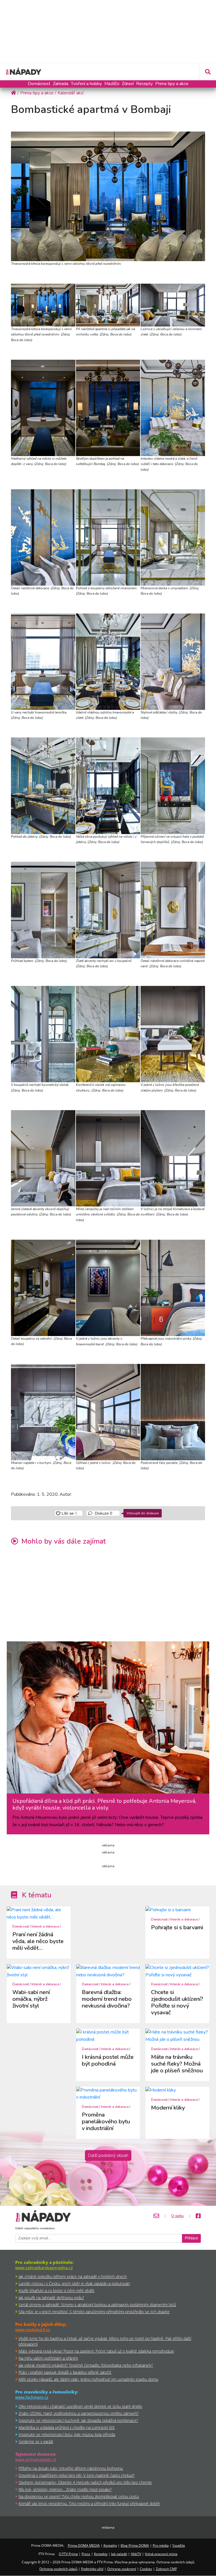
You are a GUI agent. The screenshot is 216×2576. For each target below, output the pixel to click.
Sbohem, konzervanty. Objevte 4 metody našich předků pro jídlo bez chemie (85, 2482)
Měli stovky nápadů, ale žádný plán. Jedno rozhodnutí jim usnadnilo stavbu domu (88, 2379)
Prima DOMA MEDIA (84, 2545)
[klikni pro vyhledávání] (208, 72)
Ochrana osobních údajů (58, 2569)
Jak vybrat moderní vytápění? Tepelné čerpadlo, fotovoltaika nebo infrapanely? (86, 2365)
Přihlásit (191, 2238)
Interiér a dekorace (45, 1927)
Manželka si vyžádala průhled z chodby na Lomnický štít (67, 2427)
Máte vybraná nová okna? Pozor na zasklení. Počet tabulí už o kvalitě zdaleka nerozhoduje (96, 2351)
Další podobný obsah (108, 2155)
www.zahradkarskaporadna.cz (44, 2268)
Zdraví (128, 84)
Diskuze (103, 1513)
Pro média (161, 2545)
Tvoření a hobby (86, 84)
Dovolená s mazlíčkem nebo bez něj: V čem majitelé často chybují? (77, 2475)
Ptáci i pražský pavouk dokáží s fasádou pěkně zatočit (65, 2372)
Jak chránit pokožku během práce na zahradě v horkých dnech (73, 2276)
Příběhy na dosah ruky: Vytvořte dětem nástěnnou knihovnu (71, 2468)
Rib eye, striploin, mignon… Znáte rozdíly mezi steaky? (65, 2489)
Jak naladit (119, 2554)
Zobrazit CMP (166, 2569)
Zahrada (61, 84)
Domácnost (39, 84)
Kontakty (110, 2545)
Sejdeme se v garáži (36, 2441)
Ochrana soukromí (122, 2569)
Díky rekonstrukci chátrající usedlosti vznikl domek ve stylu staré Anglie (80, 2406)
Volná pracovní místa (161, 2554)
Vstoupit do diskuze (143, 1513)
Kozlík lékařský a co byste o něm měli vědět (57, 2291)
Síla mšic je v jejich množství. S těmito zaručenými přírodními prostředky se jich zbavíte (94, 2312)
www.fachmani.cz (32, 2397)
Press (86, 2554)
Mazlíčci (112, 84)
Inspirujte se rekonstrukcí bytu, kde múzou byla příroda (67, 2434)
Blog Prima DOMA (135, 2545)
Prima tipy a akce (172, 84)
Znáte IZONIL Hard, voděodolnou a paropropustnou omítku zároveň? (79, 2413)
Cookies (146, 2569)
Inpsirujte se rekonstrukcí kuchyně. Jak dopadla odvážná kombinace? (78, 2420)
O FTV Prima (68, 2554)
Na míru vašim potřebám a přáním (48, 2358)
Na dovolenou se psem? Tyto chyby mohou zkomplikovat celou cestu (79, 2496)
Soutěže (179, 2545)
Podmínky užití (92, 2569)
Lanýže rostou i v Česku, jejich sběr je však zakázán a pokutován (74, 2283)
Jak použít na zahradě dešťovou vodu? (51, 2298)
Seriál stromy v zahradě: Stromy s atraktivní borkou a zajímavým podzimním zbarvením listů (97, 2305)
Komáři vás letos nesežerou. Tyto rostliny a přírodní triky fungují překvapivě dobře (89, 2503)
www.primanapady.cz (36, 2460)
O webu (177, 2216)
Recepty (144, 84)
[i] (108, 195)
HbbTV (136, 2554)
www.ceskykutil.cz (33, 2330)
